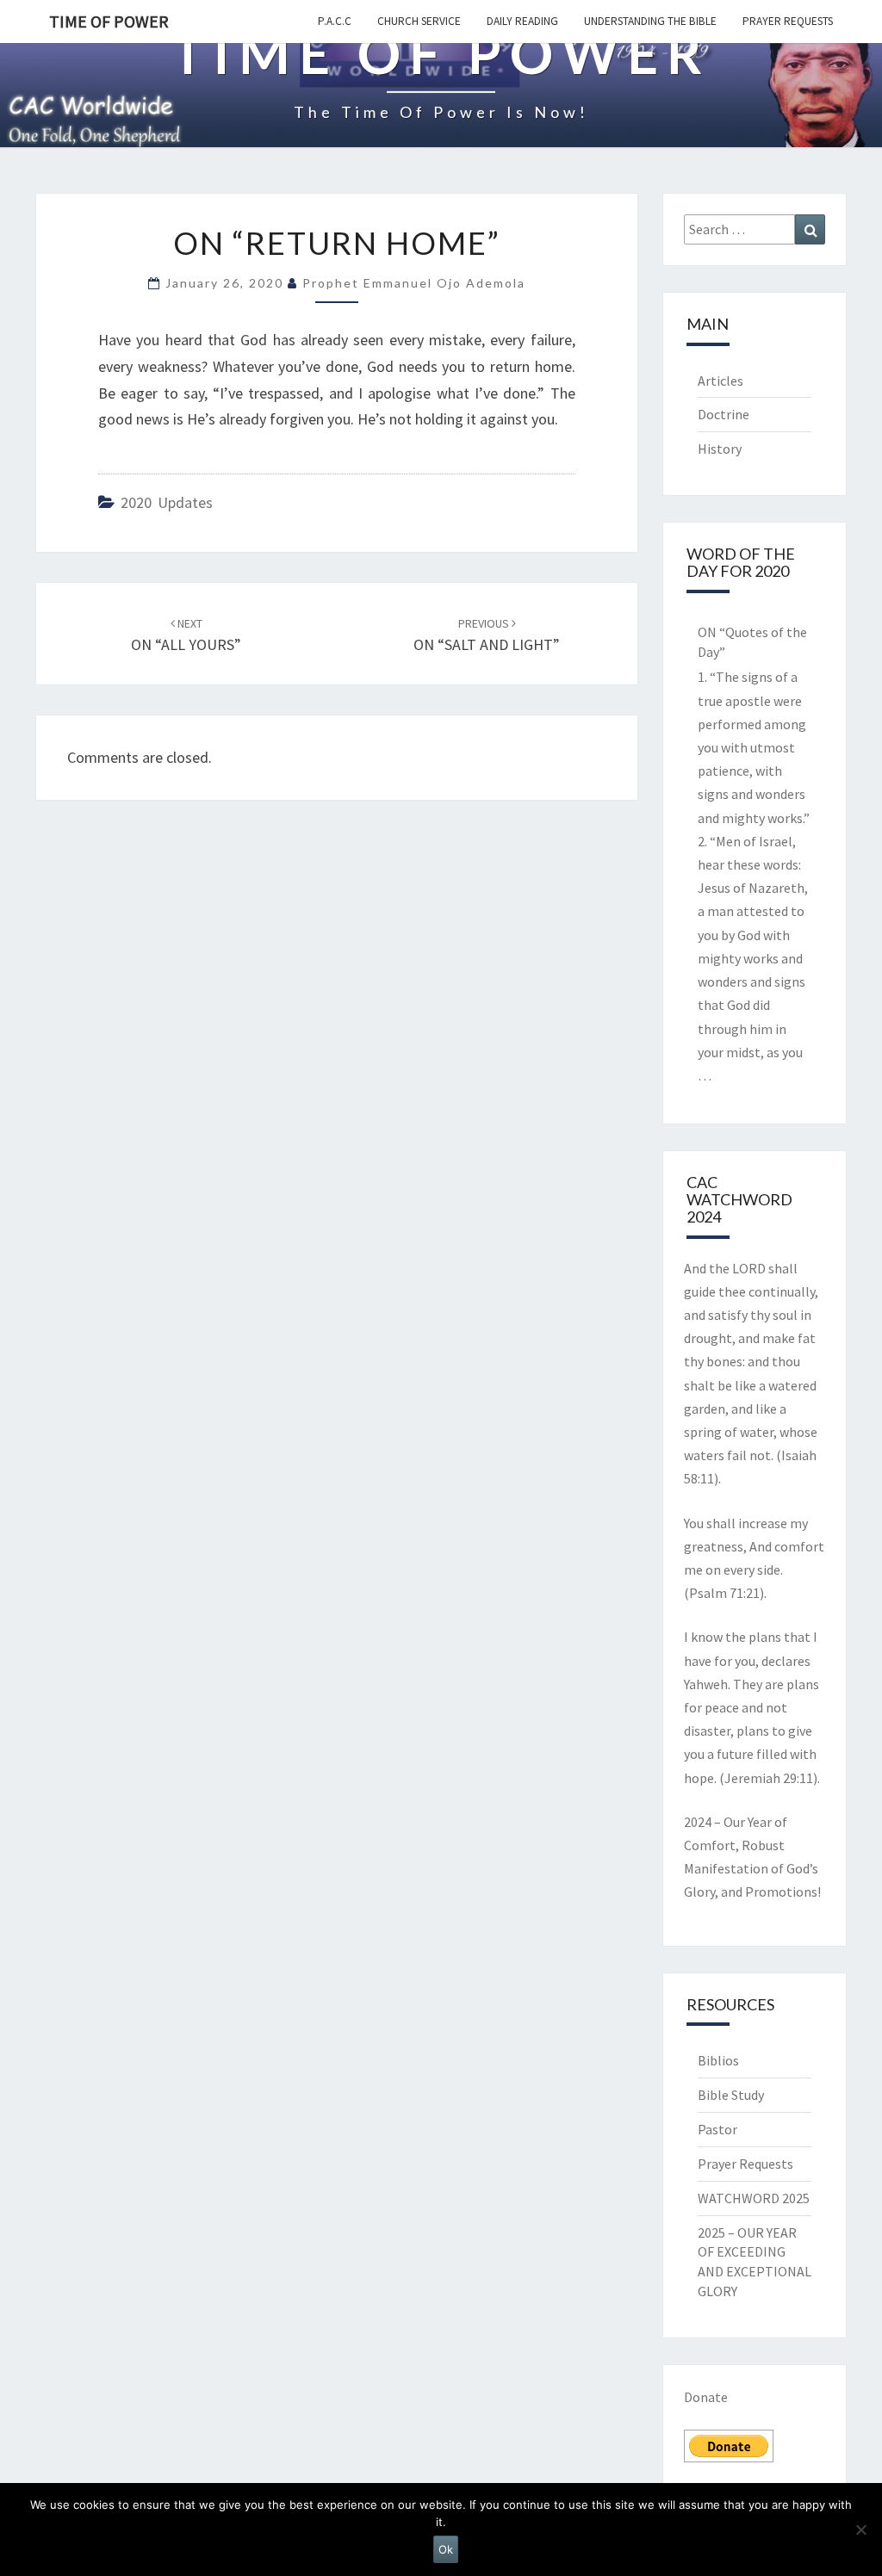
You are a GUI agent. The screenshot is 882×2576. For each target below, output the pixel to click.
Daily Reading (522, 21)
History (720, 449)
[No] (860, 2530)
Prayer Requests (788, 21)
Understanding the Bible (650, 21)
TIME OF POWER (109, 21)
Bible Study (731, 2095)
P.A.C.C (335, 21)
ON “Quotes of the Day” (752, 642)
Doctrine (724, 414)
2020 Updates (167, 502)
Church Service (419, 21)
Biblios (718, 2060)
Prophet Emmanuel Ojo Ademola (414, 283)
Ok (446, 2549)
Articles (721, 381)
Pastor (717, 2129)
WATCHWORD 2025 (754, 2198)
